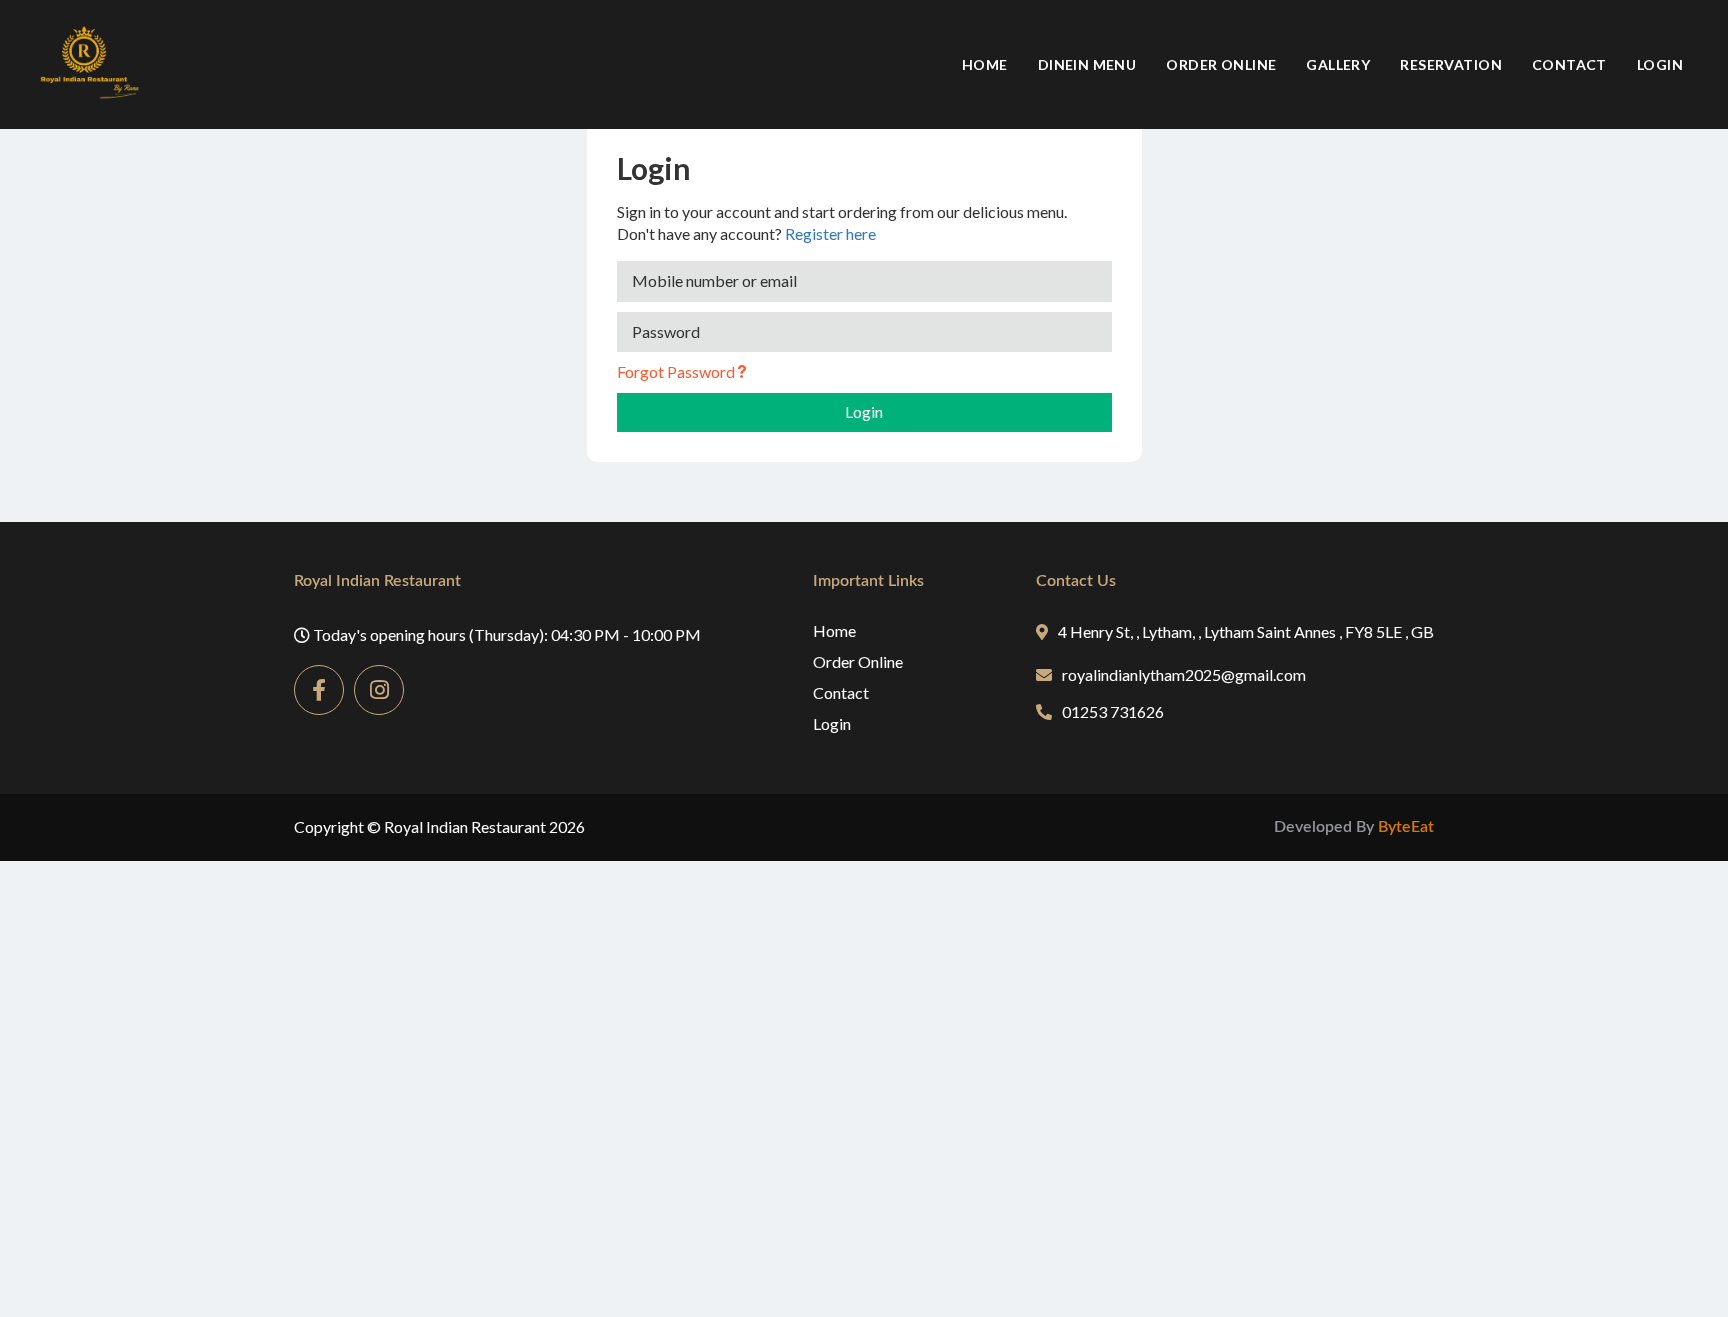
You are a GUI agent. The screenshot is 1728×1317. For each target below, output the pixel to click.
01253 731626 (1113, 711)
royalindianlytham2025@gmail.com (1184, 674)
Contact (1569, 64)
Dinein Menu (1087, 64)
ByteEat (1406, 827)
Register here (830, 233)
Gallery (1338, 64)
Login (1660, 64)
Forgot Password (677, 371)
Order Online (1221, 64)
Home (985, 64)
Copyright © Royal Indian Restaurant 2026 (439, 826)
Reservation (1451, 64)
